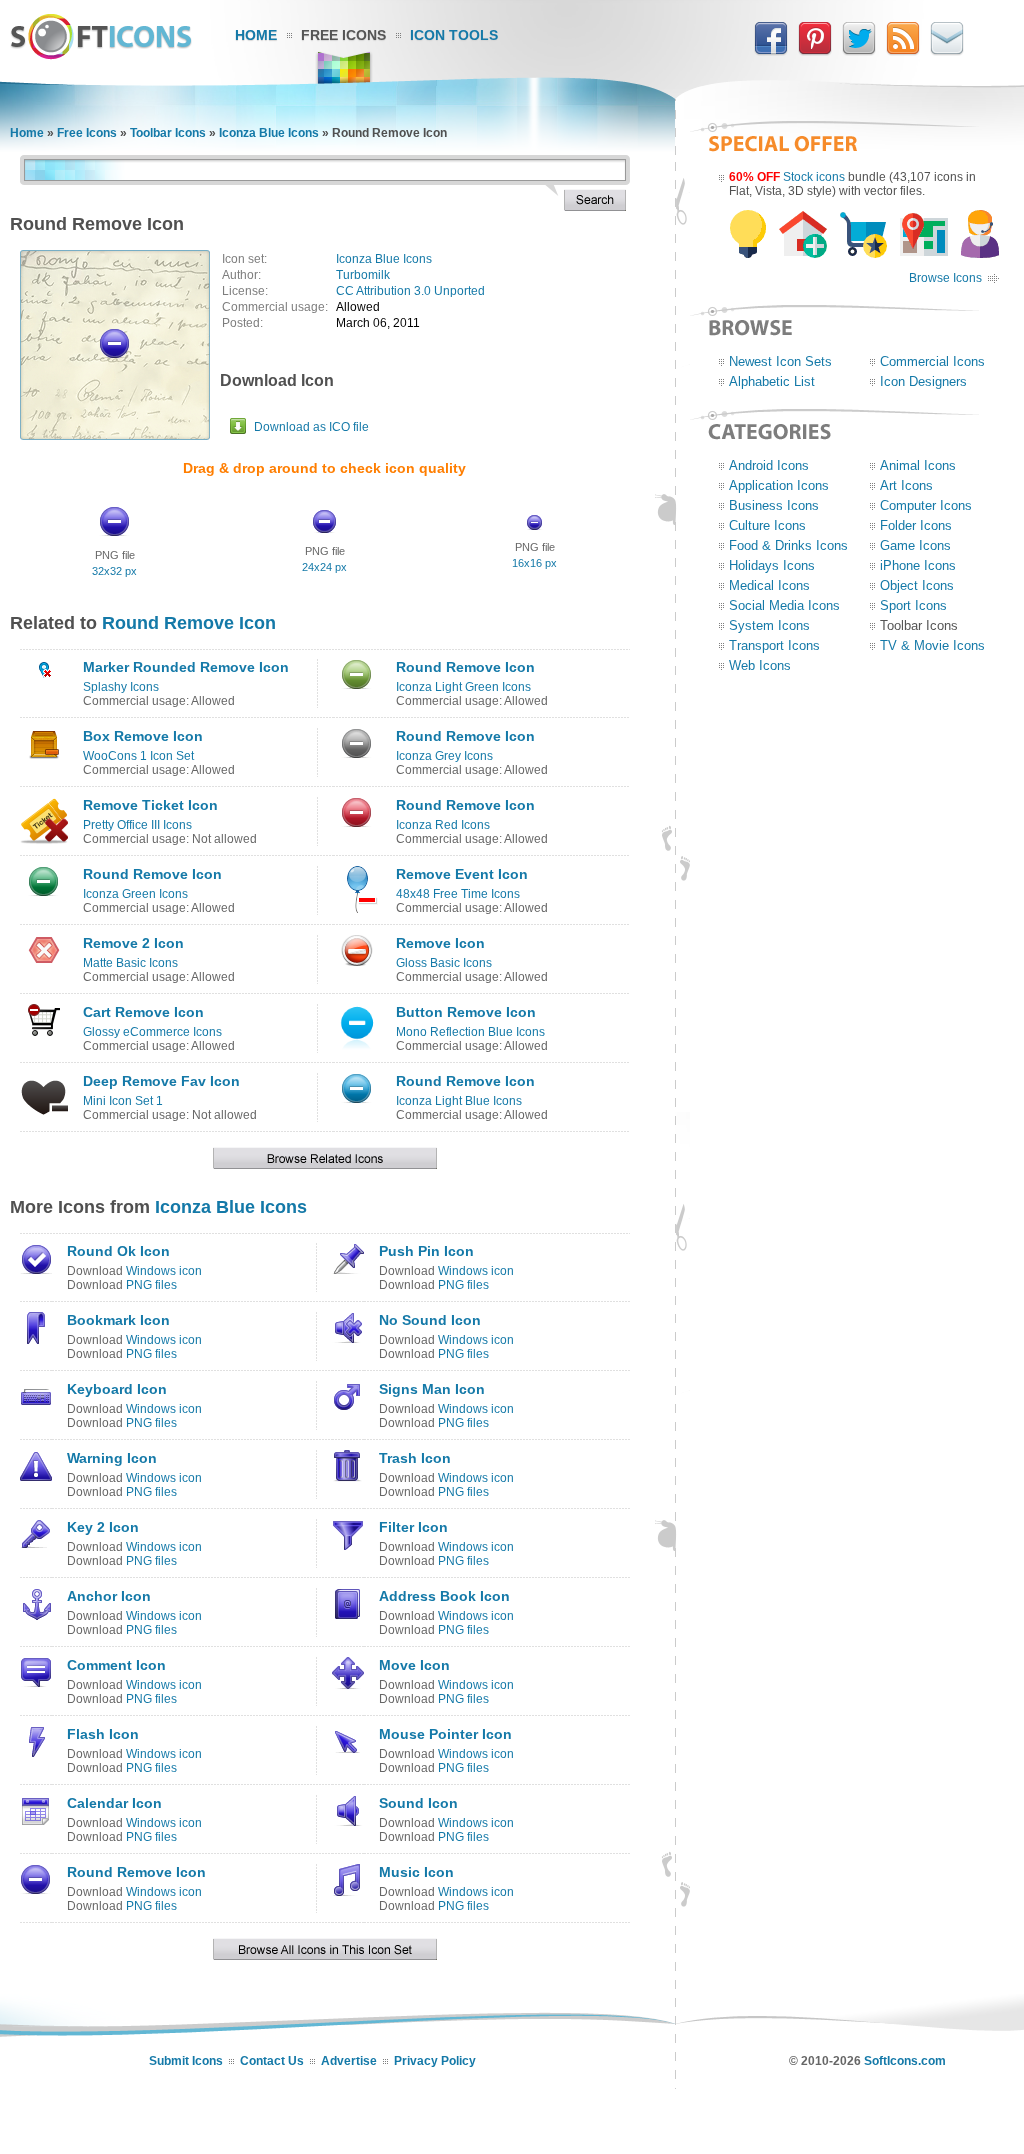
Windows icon (164, 1271)
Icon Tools (454, 35)
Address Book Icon (444, 1596)
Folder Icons (916, 525)
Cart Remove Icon (143, 1012)
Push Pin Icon (426, 1251)
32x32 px (114, 571)
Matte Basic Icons (130, 963)
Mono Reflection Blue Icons (470, 1032)
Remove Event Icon (462, 874)
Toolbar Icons (168, 133)
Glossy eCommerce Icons (152, 1032)
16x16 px (534, 563)
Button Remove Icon (466, 1012)
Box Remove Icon (143, 736)
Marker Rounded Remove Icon (186, 667)
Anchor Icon (109, 1596)
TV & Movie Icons (932, 645)
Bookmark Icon (118, 1320)
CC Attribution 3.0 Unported (410, 291)
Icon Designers (923, 381)
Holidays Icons (772, 565)
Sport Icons (913, 605)
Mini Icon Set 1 (123, 1101)
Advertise (349, 2061)
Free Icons (343, 35)
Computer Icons (926, 505)
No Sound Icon (430, 1320)
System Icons (769, 625)
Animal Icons (918, 465)
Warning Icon (112, 1458)
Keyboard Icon (117, 1389)
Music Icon (416, 1872)
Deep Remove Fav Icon (161, 1081)
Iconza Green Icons (135, 894)
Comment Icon (116, 1665)
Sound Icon (418, 1803)
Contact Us (272, 2061)
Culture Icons (767, 525)
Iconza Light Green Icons (463, 687)
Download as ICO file (311, 427)
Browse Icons (945, 278)
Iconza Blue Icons (269, 133)
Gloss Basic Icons (444, 963)
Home (256, 35)
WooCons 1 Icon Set (138, 756)
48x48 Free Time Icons (458, 894)
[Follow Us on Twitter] (859, 51)
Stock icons (814, 177)
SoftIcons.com (905, 2061)
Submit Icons (186, 2061)
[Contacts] (947, 51)
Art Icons (906, 485)
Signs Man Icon (432, 1389)
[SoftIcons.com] (101, 55)
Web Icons (760, 665)
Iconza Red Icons (443, 825)
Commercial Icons (932, 361)
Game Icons (915, 545)
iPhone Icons (918, 565)
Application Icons (779, 485)
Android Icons (769, 465)
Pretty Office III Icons (137, 825)
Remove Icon (440, 943)
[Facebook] (771, 51)
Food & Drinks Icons (788, 545)
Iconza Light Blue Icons (459, 1101)
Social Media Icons (784, 605)
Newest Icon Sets (780, 361)
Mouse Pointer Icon (445, 1734)
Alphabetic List (772, 381)
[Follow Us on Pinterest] (815, 51)
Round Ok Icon (118, 1251)
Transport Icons (774, 645)
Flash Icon (103, 1734)
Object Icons (917, 585)
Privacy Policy (435, 2061)
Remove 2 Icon (133, 943)
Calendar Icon (114, 1803)
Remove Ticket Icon (150, 805)
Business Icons (774, 505)
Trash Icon (415, 1458)
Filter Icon (413, 1527)
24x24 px (324, 567)
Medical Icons (769, 585)
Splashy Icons (121, 687)
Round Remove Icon (189, 623)
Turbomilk (363, 275)
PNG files (151, 1285)
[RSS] (903, 51)
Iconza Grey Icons (444, 756)
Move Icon (414, 1665)
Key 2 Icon (103, 1527)
